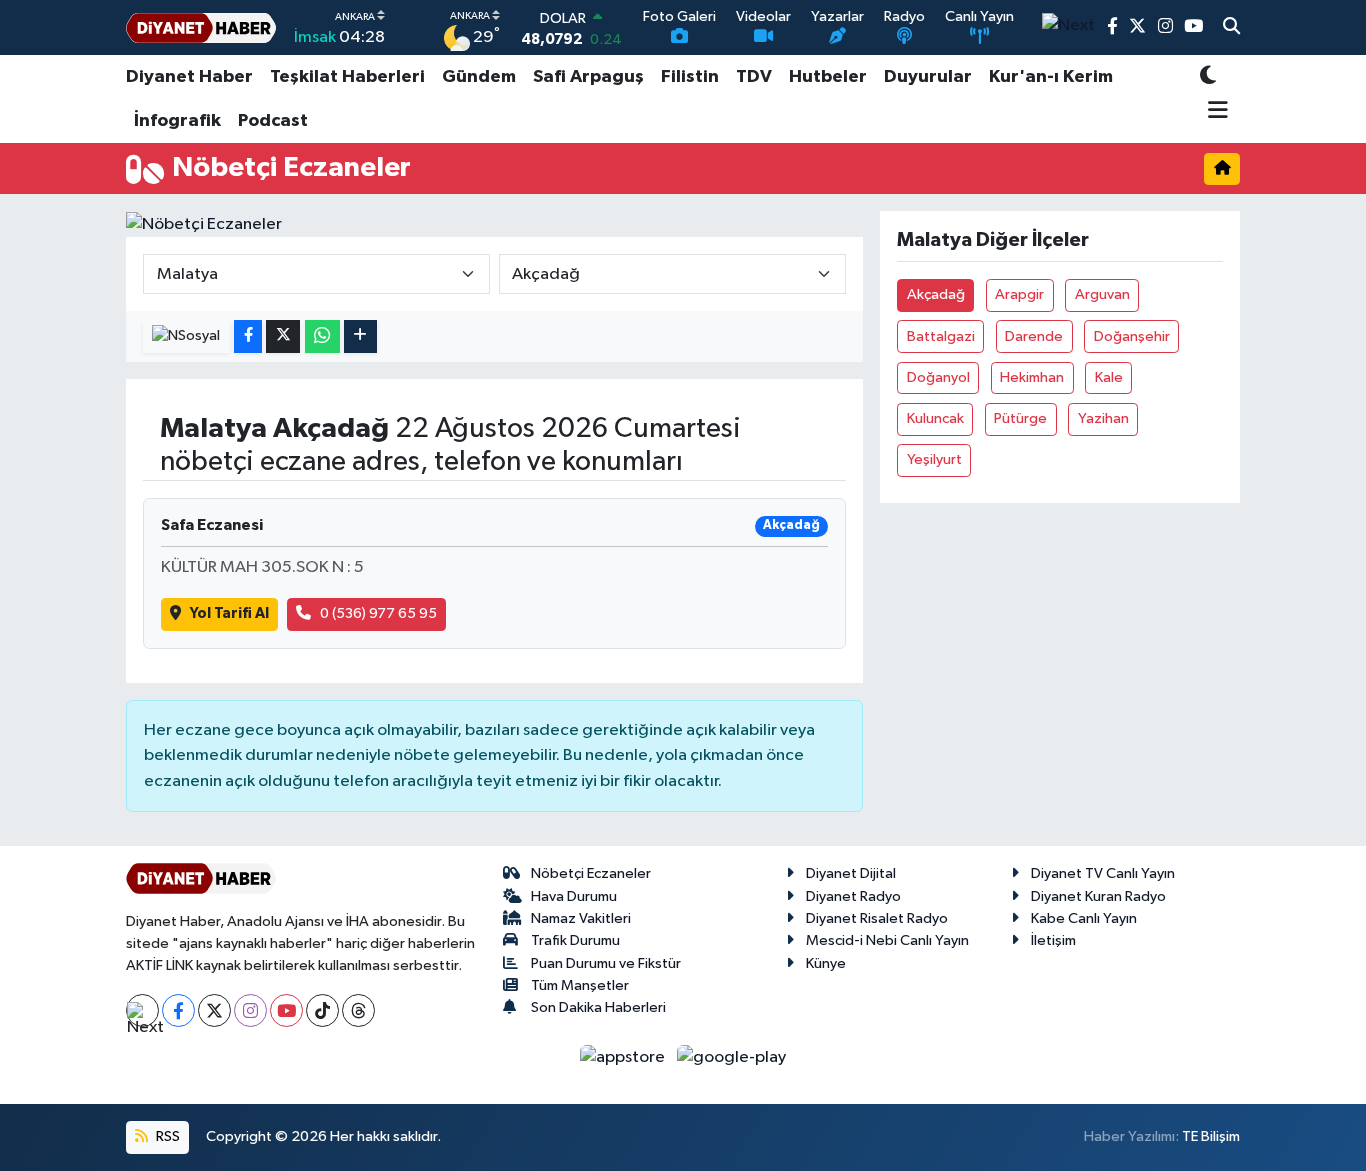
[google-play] (732, 1056)
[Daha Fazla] (360, 336)
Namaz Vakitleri (581, 918)
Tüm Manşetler (580, 985)
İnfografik (177, 121)
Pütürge (1020, 418)
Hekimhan (1032, 377)
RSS (166, 1136)
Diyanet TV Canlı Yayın (1103, 873)
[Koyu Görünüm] (1208, 77)
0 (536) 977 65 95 (378, 613)
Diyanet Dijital (851, 873)
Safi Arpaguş (588, 77)
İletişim (1053, 940)
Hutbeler (828, 77)
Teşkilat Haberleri (347, 77)
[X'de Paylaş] (283, 336)
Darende (1034, 336)
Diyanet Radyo (853, 896)
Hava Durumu (574, 896)
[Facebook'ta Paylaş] (248, 336)
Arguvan (1102, 294)
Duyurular (928, 77)
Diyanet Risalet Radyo (877, 918)
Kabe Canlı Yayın (1084, 918)
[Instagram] (250, 1010)
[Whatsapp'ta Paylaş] (322, 336)
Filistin (690, 77)
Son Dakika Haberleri (598, 1007)
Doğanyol (938, 377)
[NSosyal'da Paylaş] (186, 336)
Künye (826, 963)
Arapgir (1019, 294)
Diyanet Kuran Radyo (1098, 896)
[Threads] (358, 1010)
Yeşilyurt (934, 459)
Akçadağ (936, 294)
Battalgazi (941, 336)
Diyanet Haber (189, 77)
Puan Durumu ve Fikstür (606, 963)
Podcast (273, 121)
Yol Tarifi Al (229, 613)
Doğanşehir (1132, 336)
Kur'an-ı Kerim (1051, 77)
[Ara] (1231, 28)
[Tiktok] (322, 1010)
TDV (754, 77)
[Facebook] (178, 1010)
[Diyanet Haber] (201, 27)
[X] (214, 1010)
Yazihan (1103, 418)
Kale (1109, 377)
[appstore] (624, 1056)
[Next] (142, 1010)
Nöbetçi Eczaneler (591, 873)
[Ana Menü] (1214, 112)
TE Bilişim (1211, 1136)
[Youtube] (286, 1010)
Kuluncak (935, 418)
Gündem (479, 77)
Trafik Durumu (575, 940)
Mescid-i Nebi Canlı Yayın (887, 940)
